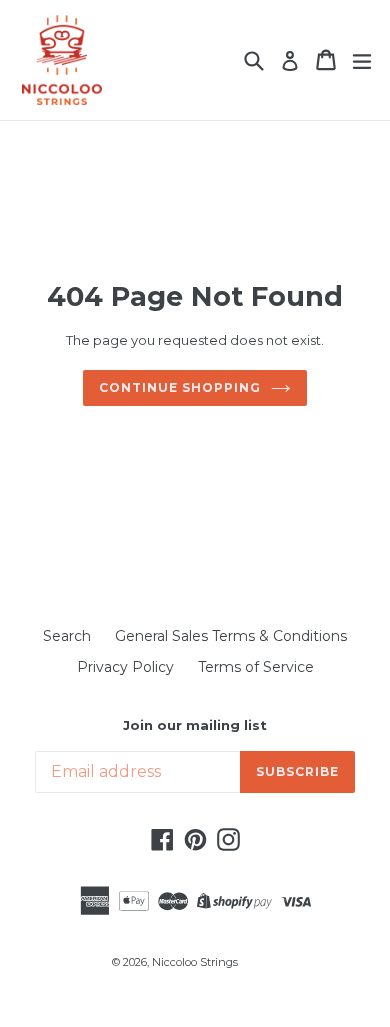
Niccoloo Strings (195, 962)
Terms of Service (256, 667)
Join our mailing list (195, 725)
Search (67, 636)
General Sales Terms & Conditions (231, 636)
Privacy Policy (125, 667)
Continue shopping (179, 387)
